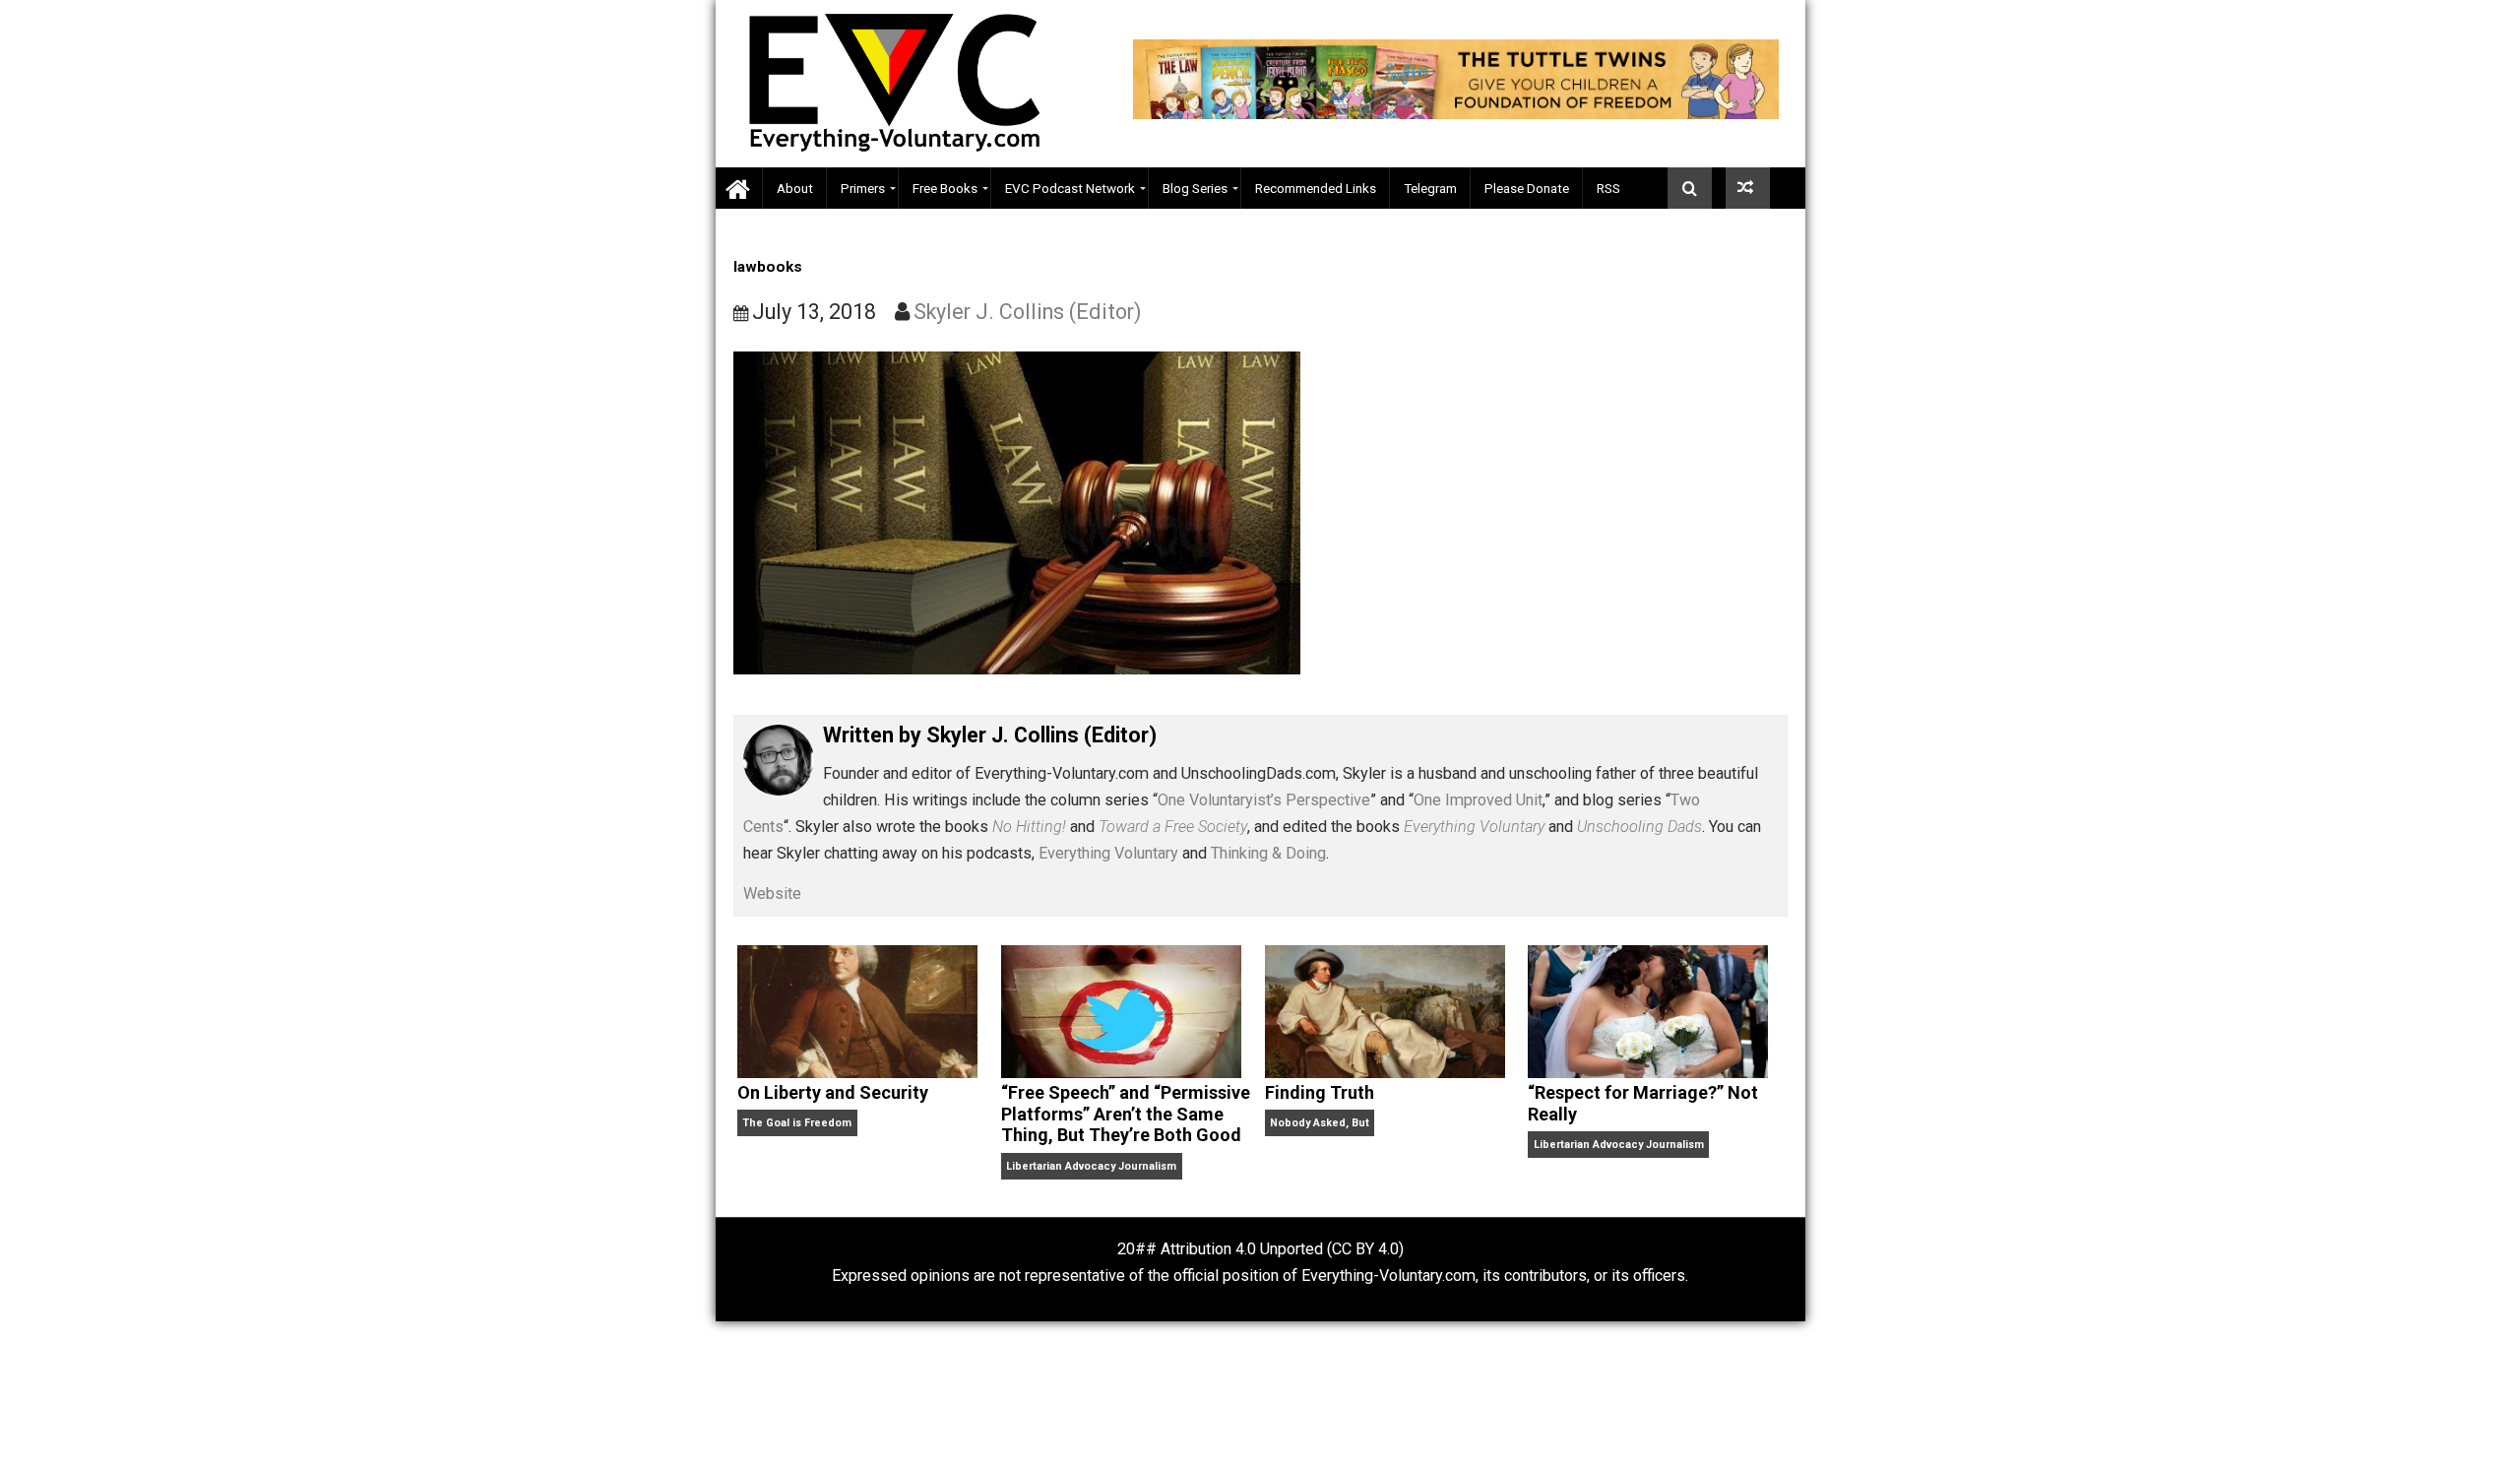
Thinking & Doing (1268, 853)
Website (772, 894)
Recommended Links (1316, 188)
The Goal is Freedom (797, 1123)
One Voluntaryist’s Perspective (1264, 800)
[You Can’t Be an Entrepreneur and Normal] (1748, 188)
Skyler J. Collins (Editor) (1028, 312)
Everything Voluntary (1108, 853)
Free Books (945, 188)
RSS (1608, 188)
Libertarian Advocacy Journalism (1091, 1166)
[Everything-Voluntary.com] (739, 189)
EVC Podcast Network (1070, 188)
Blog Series (1195, 188)
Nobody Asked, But (1320, 1123)
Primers (863, 188)
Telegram (1430, 188)
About (795, 188)
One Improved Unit (1478, 800)
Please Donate (1527, 188)
